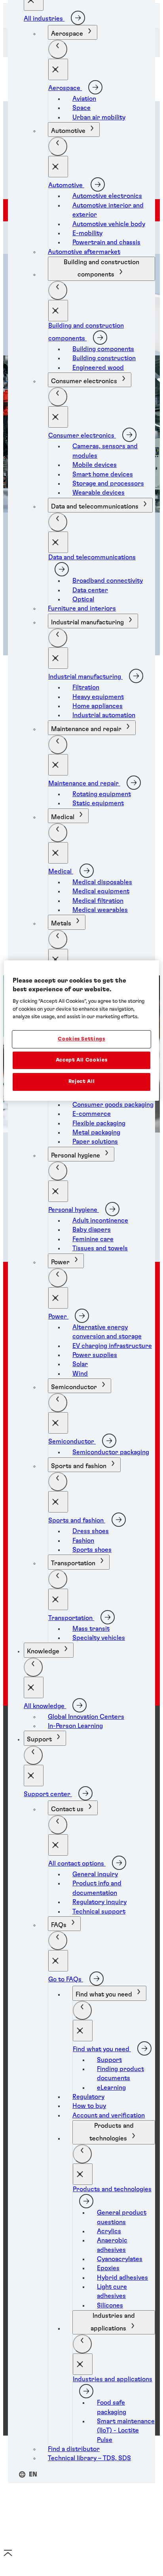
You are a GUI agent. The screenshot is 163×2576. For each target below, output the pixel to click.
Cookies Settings (81, 1039)
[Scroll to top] (8, 2556)
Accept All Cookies (82, 1060)
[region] (81, 1031)
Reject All (82, 1082)
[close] (58, 69)
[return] (58, 49)
